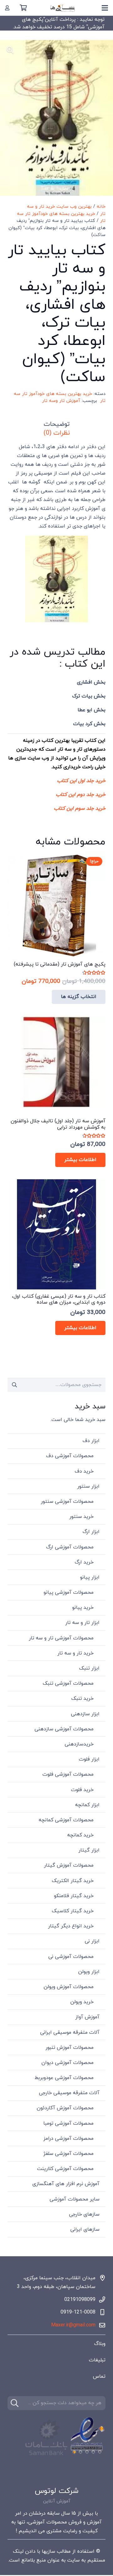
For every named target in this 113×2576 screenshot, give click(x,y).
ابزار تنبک (89, 1668)
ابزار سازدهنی (85, 1714)
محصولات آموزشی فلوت (68, 1774)
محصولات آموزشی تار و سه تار (61, 1638)
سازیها (48, 2551)
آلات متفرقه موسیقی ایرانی (70, 2032)
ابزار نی (92, 1941)
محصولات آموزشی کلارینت (65, 2169)
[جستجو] (15, 2403)
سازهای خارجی (84, 2214)
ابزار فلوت (89, 1759)
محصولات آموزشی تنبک (68, 1683)
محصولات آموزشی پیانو (69, 1592)
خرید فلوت (82, 1790)
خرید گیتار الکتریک (73, 1881)
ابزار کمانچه (87, 1805)
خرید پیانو (83, 1608)
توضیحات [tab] (57, 424)
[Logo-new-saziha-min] (63, 8)
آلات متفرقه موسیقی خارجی (69, 2093)
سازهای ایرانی (85, 2229)
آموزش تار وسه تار (61, 401)
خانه (101, 207)
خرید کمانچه (80, 1835)
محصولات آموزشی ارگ (70, 1547)
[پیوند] (7, 8)
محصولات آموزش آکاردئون (65, 2108)
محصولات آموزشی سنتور (67, 1502)
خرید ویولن (82, 2002)
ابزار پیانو (90, 1577)
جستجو (15, 1385)
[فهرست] (105, 8)
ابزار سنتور (88, 1486)
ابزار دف (91, 1441)
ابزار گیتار (89, 1850)
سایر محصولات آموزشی (75, 2199)
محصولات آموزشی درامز (68, 2139)
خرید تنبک (82, 1699)
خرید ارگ (84, 1562)
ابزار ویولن (89, 1972)
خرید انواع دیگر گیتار (71, 1926)
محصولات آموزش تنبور (70, 2048)
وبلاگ (100, 2344)
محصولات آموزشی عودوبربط (64, 2078)
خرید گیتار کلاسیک (73, 1911)
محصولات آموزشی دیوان (67, 2063)
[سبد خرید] (23, 8)
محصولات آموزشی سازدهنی (64, 1729)
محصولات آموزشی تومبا (68, 2123)
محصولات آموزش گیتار (69, 1865)
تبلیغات (97, 2360)
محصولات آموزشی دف (70, 1456)
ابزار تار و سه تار (82, 1623)
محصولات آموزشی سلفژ (68, 2154)
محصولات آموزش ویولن (69, 1987)
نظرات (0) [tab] (57, 433)
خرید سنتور (81, 1517)
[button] (10, 50)
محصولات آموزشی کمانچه (66, 1820)
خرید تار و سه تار (75, 1653)
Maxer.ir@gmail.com (73, 2325)
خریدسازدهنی (79, 1744)
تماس (99, 2376)
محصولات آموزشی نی (71, 1957)
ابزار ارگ (91, 1532)
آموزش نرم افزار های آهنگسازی (66, 2184)
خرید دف (84, 1471)
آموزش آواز (87, 2017)
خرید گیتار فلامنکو (74, 1896)
